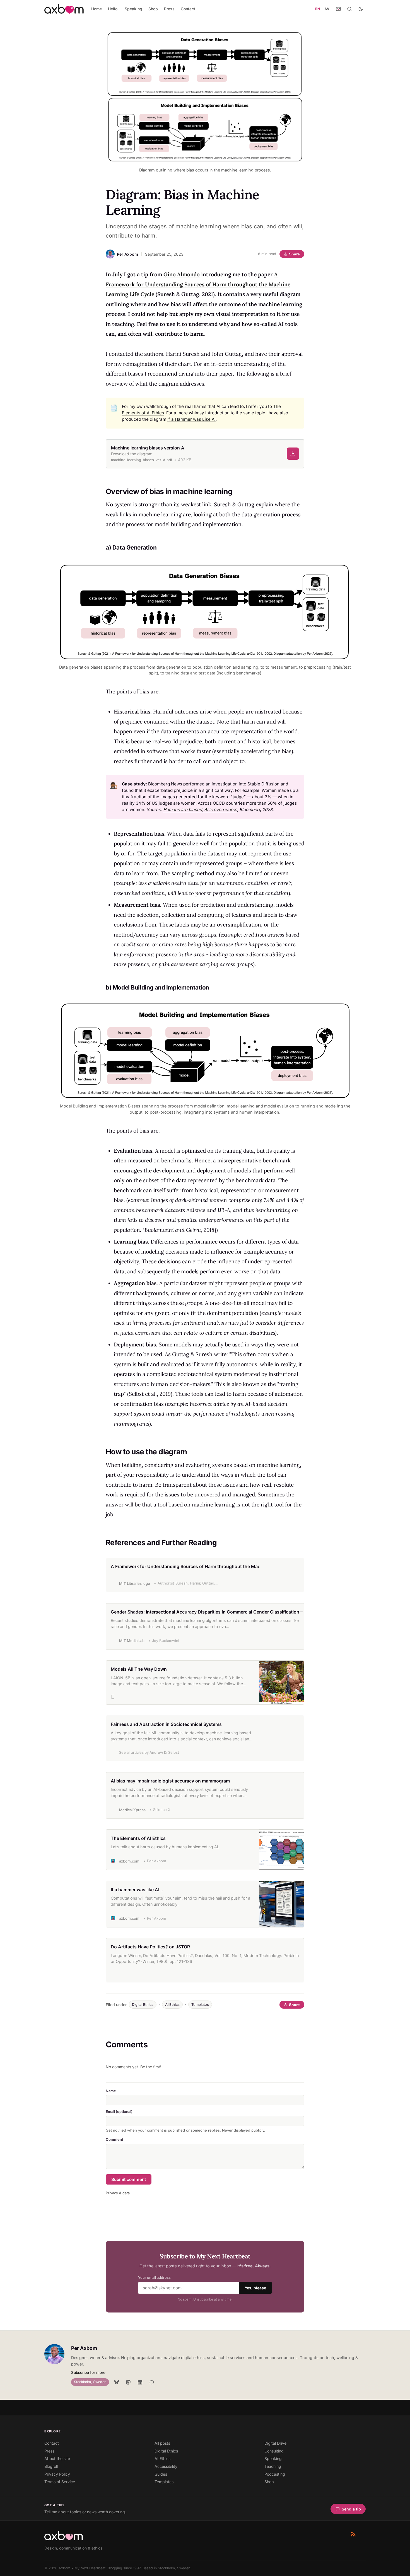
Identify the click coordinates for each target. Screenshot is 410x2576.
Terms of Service (60, 2482)
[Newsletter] (338, 9)
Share (294, 254)
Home (97, 9)
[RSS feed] (353, 2534)
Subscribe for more (88, 2372)
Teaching (273, 2466)
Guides (161, 2474)
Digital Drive (275, 2443)
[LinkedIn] (140, 2382)
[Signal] (152, 2382)
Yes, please (255, 2288)
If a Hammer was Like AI (191, 419)
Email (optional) (119, 2111)
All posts (162, 2443)
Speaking (133, 9)
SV (327, 9)
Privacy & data (118, 2193)
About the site (57, 2458)
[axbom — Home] (64, 9)
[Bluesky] (117, 2382)
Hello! (113, 9)
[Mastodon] (128, 2382)
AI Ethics (172, 2005)
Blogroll (51, 2466)
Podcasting (275, 2474)
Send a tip (351, 2509)
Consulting (274, 2451)
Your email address (154, 2278)
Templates (200, 2005)
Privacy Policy (57, 2474)
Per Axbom (84, 2348)
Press (169, 9)
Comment (114, 2139)
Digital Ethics (143, 2005)
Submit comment (129, 2179)
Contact (188, 9)
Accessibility (166, 2466)
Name (111, 2091)
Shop (153, 9)
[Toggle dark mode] (361, 9)
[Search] (349, 9)
